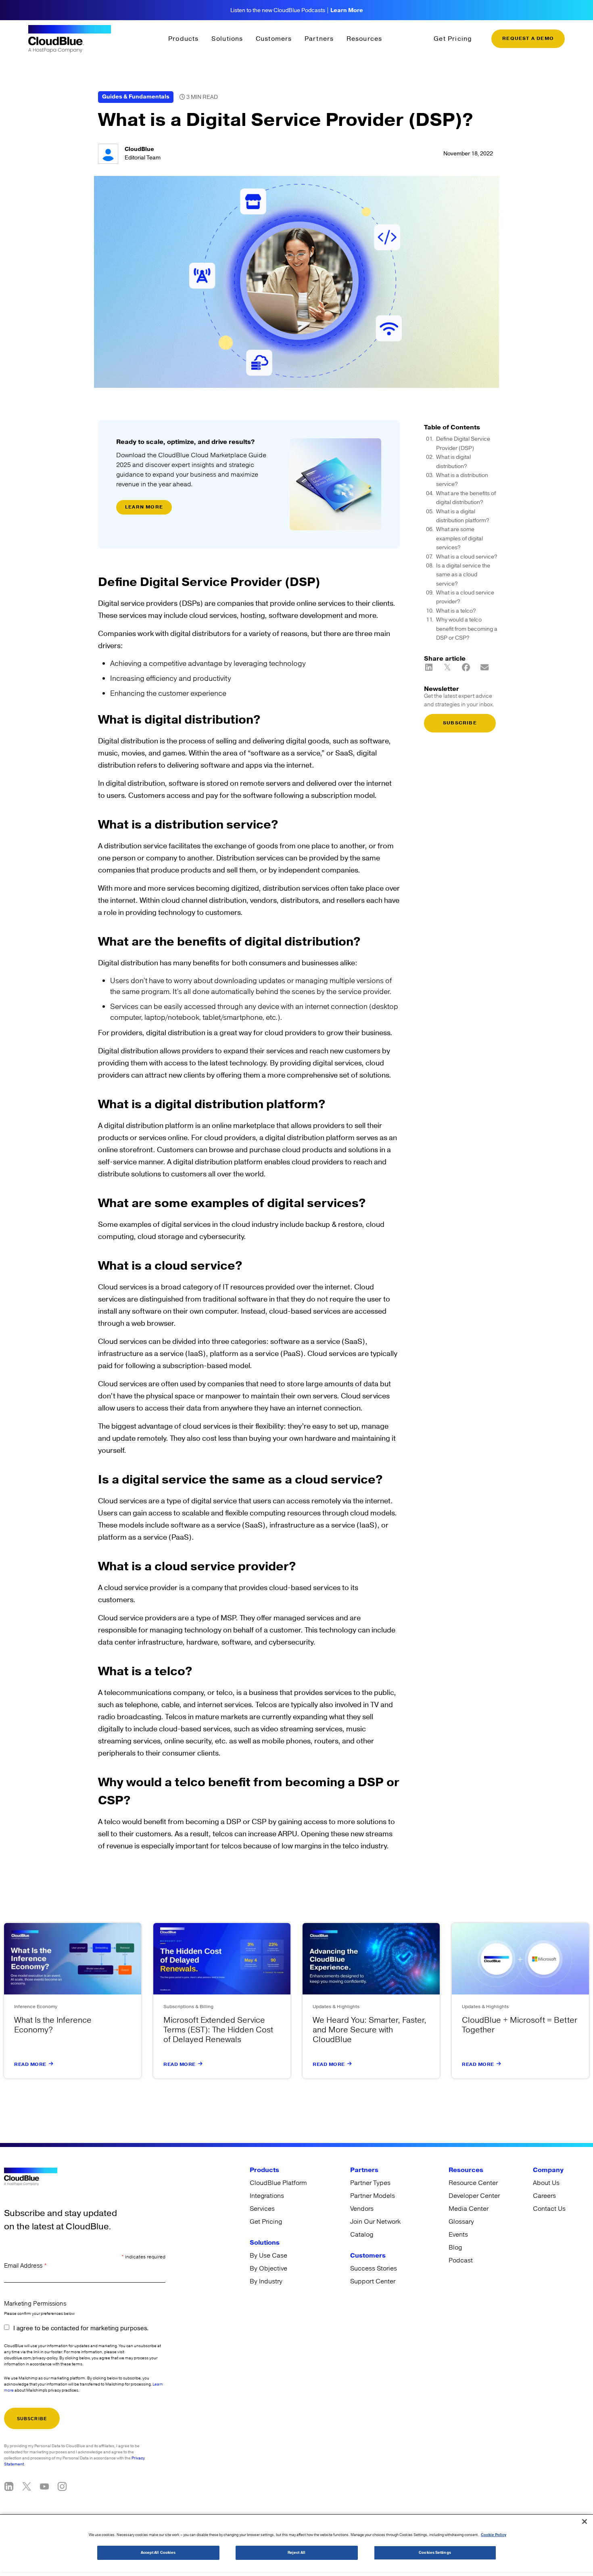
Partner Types (370, 2183)
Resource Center (473, 2183)
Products (184, 39)
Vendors (362, 2209)
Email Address (25, 2266)
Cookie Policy (494, 2535)
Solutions (227, 39)
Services (262, 2209)
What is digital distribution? (453, 462)
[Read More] (51, 2064)
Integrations (267, 2196)
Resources (364, 39)
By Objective (268, 2268)
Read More (30, 2064)
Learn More (347, 10)
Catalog (362, 2235)
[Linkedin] (9, 2486)
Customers (274, 39)
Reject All (296, 2553)
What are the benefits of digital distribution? (466, 498)
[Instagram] (62, 2486)
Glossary (461, 2222)
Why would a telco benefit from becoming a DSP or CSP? (467, 629)
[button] (429, 667)
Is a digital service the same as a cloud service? (463, 575)
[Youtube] (44, 2486)
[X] (27, 2486)
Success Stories (374, 2268)
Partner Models (373, 2196)
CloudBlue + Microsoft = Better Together (520, 2025)
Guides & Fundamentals (136, 97)
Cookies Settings (435, 2553)
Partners (319, 39)
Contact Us (549, 2209)
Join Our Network (375, 2222)
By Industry (266, 2281)
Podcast (461, 2260)
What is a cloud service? (467, 557)
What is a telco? (456, 611)
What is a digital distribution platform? (463, 516)
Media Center (469, 2209)
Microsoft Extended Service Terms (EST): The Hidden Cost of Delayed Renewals (218, 2030)
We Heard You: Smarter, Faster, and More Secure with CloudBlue (370, 2030)
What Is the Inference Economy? (53, 2025)
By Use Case (268, 2256)
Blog (455, 2247)
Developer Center (474, 2196)
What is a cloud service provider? (465, 597)
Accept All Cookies (158, 2553)
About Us (546, 2183)
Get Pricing (453, 39)
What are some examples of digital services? (459, 539)
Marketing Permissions (35, 2304)
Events (458, 2235)
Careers (544, 2196)
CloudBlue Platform (278, 2183)
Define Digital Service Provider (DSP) (463, 444)
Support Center (373, 2281)
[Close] (585, 2522)
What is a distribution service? (462, 480)
